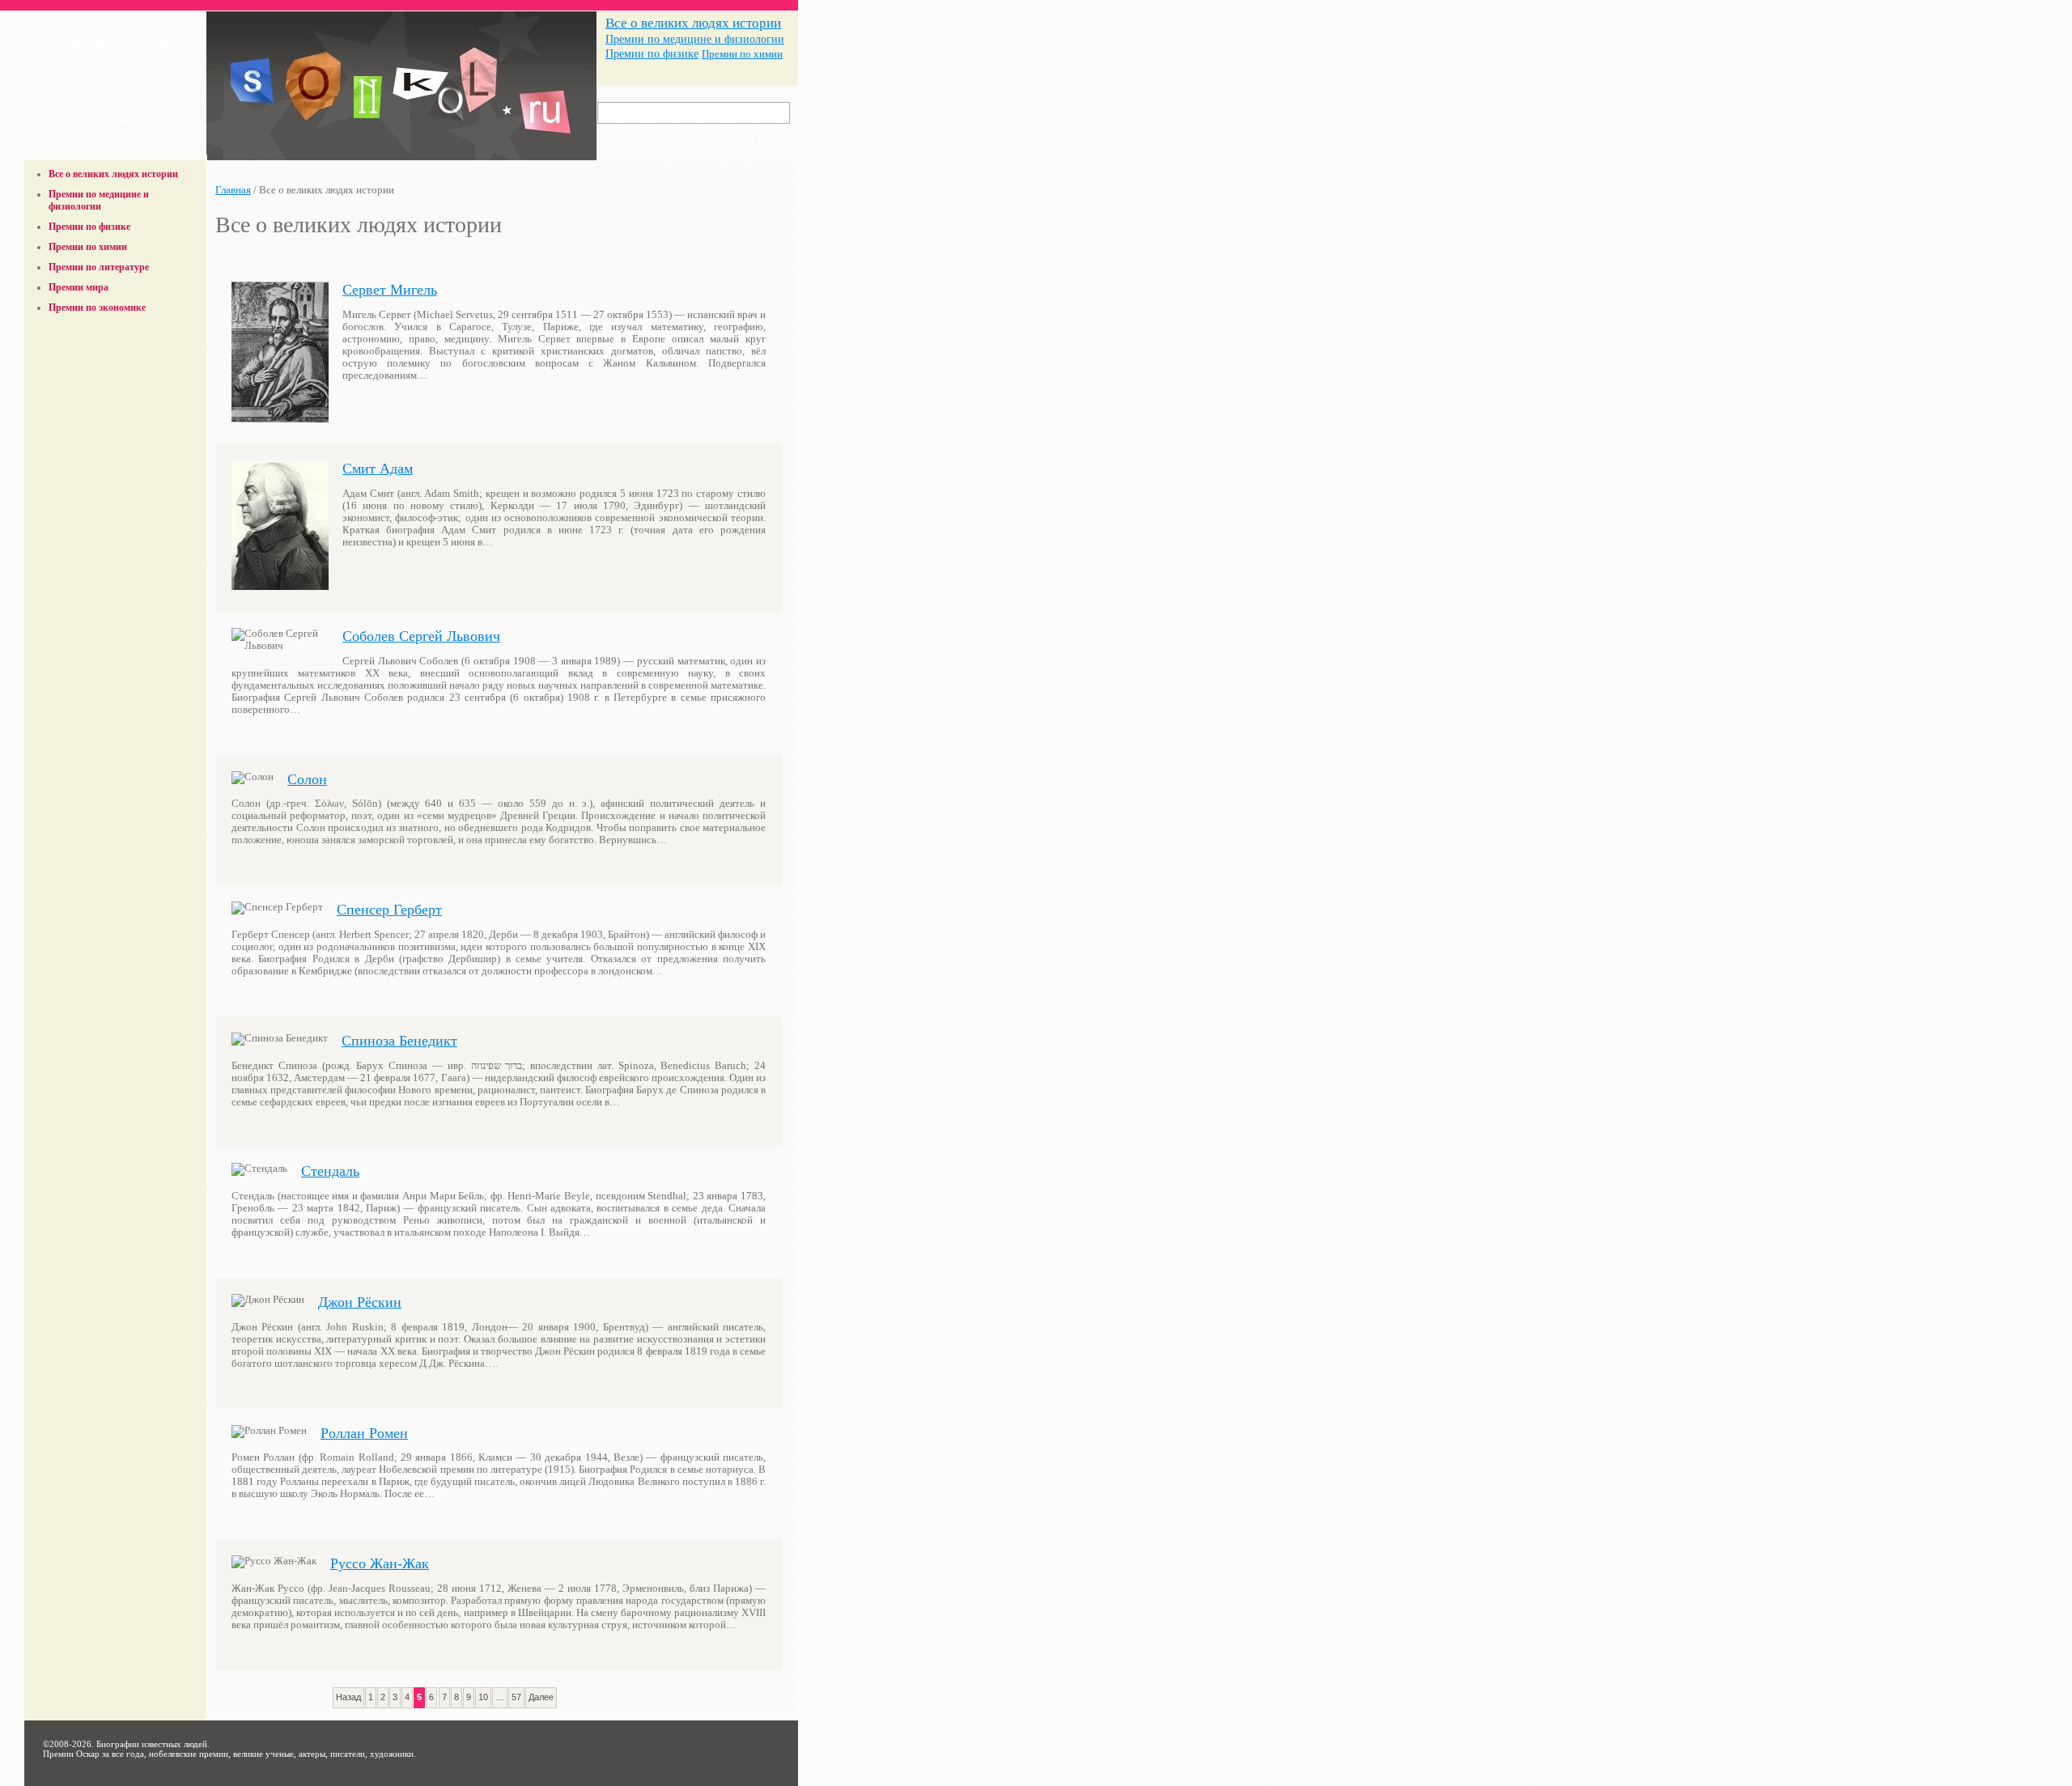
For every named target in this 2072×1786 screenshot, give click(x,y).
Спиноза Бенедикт (399, 1041)
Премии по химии (742, 54)
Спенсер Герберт (389, 910)
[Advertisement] (116, 358)
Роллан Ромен (364, 1433)
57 (516, 1697)
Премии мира (79, 287)
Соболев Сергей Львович (421, 636)
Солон (307, 779)
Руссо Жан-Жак (380, 1563)
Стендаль (330, 1171)
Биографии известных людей (152, 1744)
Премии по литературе (99, 267)
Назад (348, 1697)
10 (483, 1697)
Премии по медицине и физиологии (695, 39)
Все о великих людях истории (693, 23)
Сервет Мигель (390, 290)
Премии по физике (652, 54)
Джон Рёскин (360, 1302)
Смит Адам (378, 469)
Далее (541, 1697)
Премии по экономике (97, 308)
